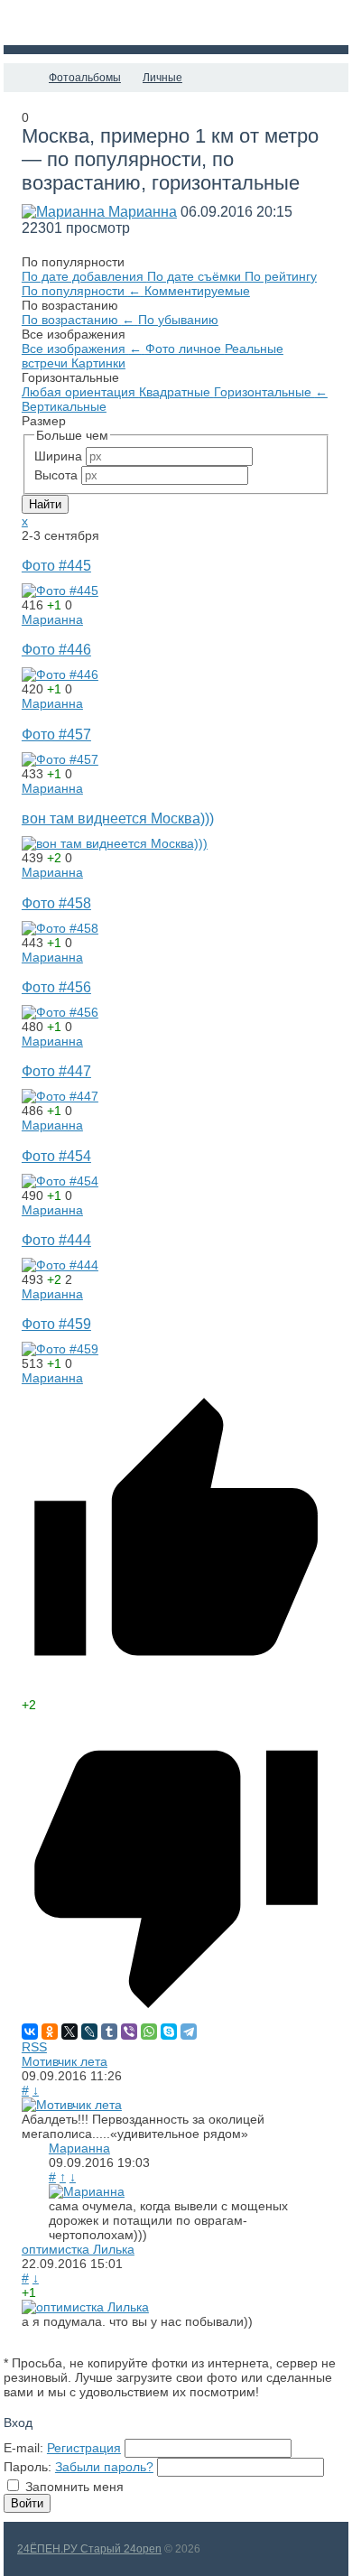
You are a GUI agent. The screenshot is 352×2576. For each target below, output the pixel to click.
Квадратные (176, 392)
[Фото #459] (60, 1349)
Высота (56, 475)
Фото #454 (56, 1156)
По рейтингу (281, 276)
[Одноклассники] (50, 2032)
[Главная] (20, 78)
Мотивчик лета (65, 2061)
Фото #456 (56, 987)
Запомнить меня (74, 2487)
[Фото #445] (60, 591)
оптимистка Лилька (78, 2249)
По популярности (81, 291)
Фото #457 (56, 734)
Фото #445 (56, 565)
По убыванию (178, 320)
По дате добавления (84, 276)
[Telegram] (189, 2032)
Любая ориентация (80, 392)
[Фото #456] (60, 1012)
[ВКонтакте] (30, 2032)
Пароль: (28, 2467)
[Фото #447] (60, 1096)
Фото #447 (56, 1071)
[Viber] (129, 2032)
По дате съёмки (196, 276)
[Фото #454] (60, 1181)
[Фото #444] (60, 1265)
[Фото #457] (60, 759)
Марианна (143, 212)
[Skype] (169, 2032)
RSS (34, 2047)
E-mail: (23, 2448)
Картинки (98, 363)
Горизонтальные (271, 392)
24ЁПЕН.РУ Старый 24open (89, 2549)
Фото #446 (56, 649)
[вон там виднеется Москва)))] (115, 843)
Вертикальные (64, 406)
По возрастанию (78, 320)
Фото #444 (56, 1240)
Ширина (58, 456)
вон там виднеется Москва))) (118, 818)
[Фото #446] (60, 674)
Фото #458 (56, 903)
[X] (69, 2032)
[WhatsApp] (149, 2032)
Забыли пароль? (104, 2467)
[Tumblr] (109, 2032)
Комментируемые (197, 291)
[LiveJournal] (89, 2032)
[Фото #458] (60, 928)
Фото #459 (56, 1324)
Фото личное (185, 349)
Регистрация (84, 2448)
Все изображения (82, 349)
